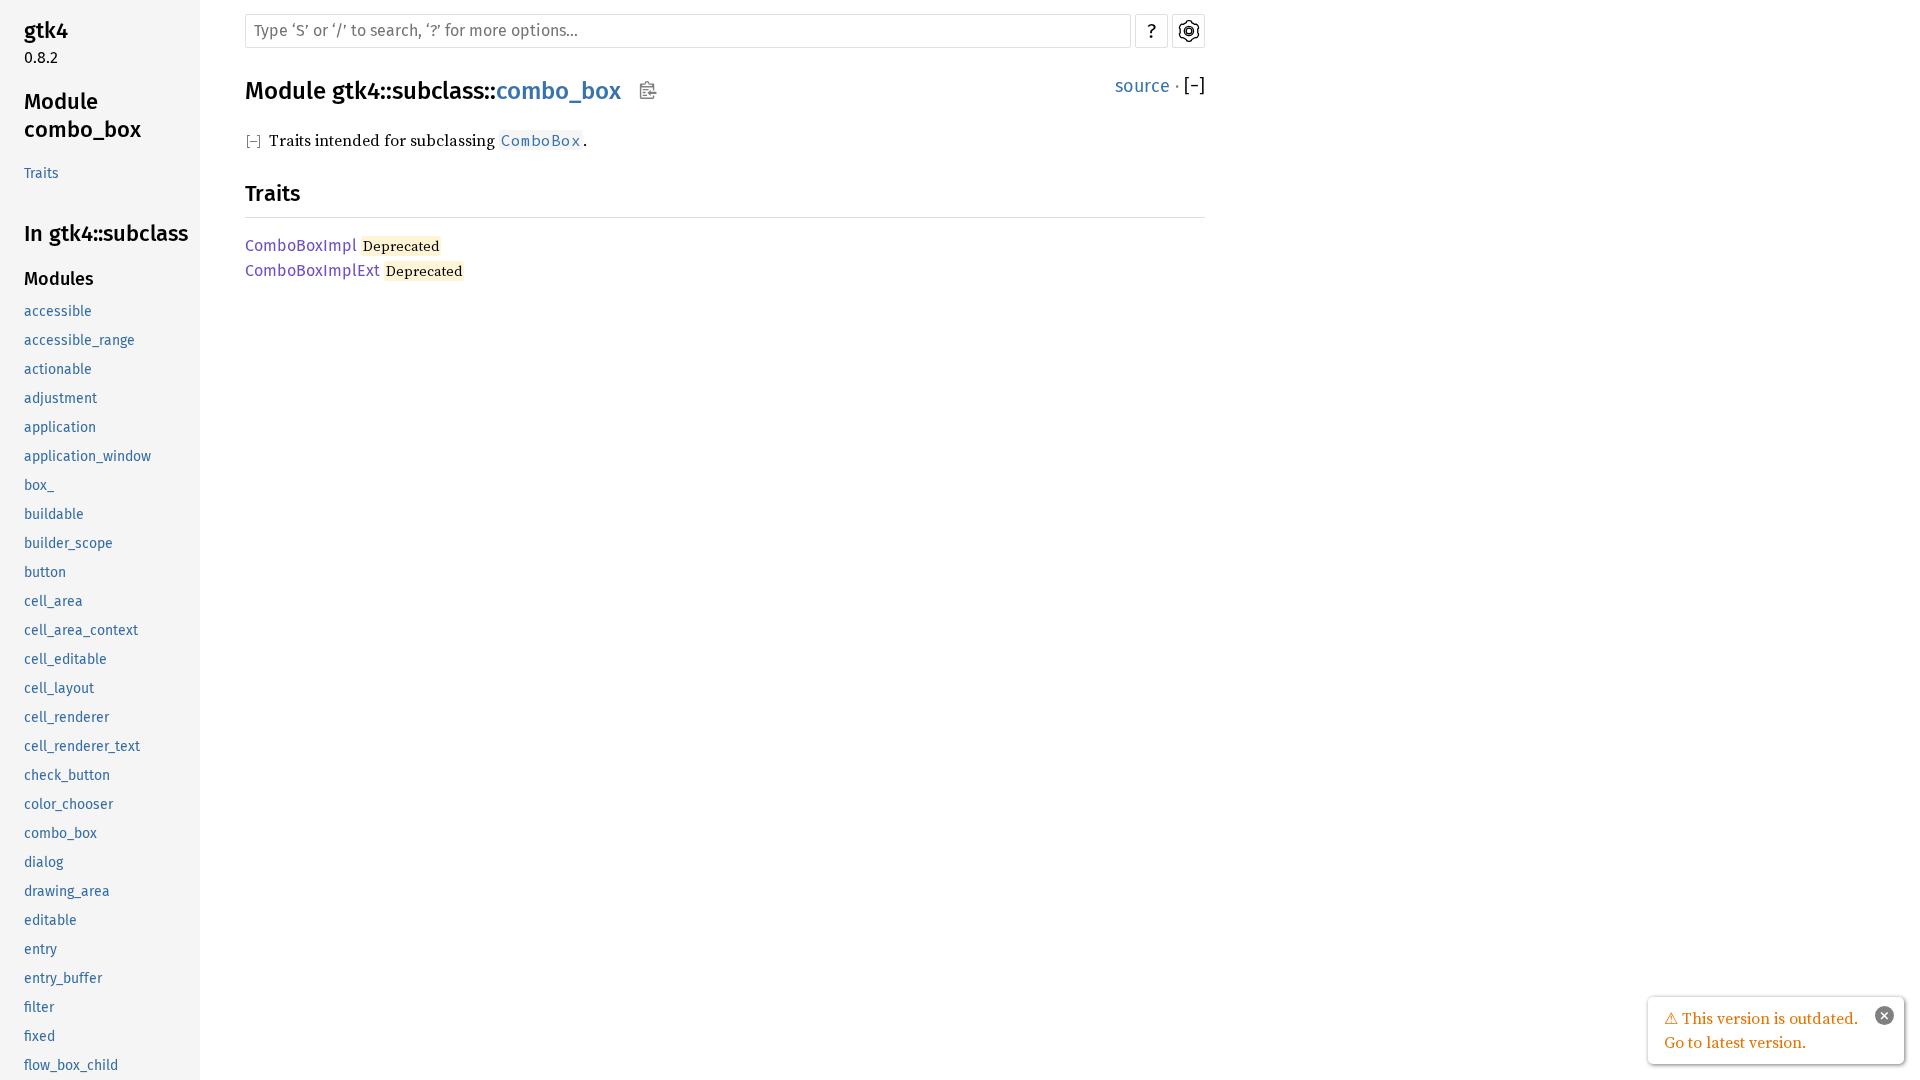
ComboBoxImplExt (312, 270)
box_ (39, 485)
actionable (58, 369)
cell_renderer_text (82, 746)
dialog (43, 862)
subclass (438, 91)
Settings (1188, 31)
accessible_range (79, 340)
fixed (39, 1036)
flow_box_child (71, 1065)
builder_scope (68, 543)
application (60, 427)
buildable (54, 514)
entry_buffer (63, 978)
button (45, 572)
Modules (59, 279)
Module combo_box (82, 115)
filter (39, 1007)
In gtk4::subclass (106, 233)
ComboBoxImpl (301, 245)
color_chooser (68, 804)
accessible (58, 311)
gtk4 (46, 30)
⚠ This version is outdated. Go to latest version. (1761, 1030)
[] (1194, 86)
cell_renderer (66, 717)
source (1142, 86)
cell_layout (59, 688)
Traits (41, 173)
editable (50, 920)
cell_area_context (81, 630)
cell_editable (65, 659)
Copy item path (647, 90)
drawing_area (67, 891)
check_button (67, 775)
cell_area (53, 601)
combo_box (60, 833)
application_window (87, 456)
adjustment (60, 398)
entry (40, 949)
